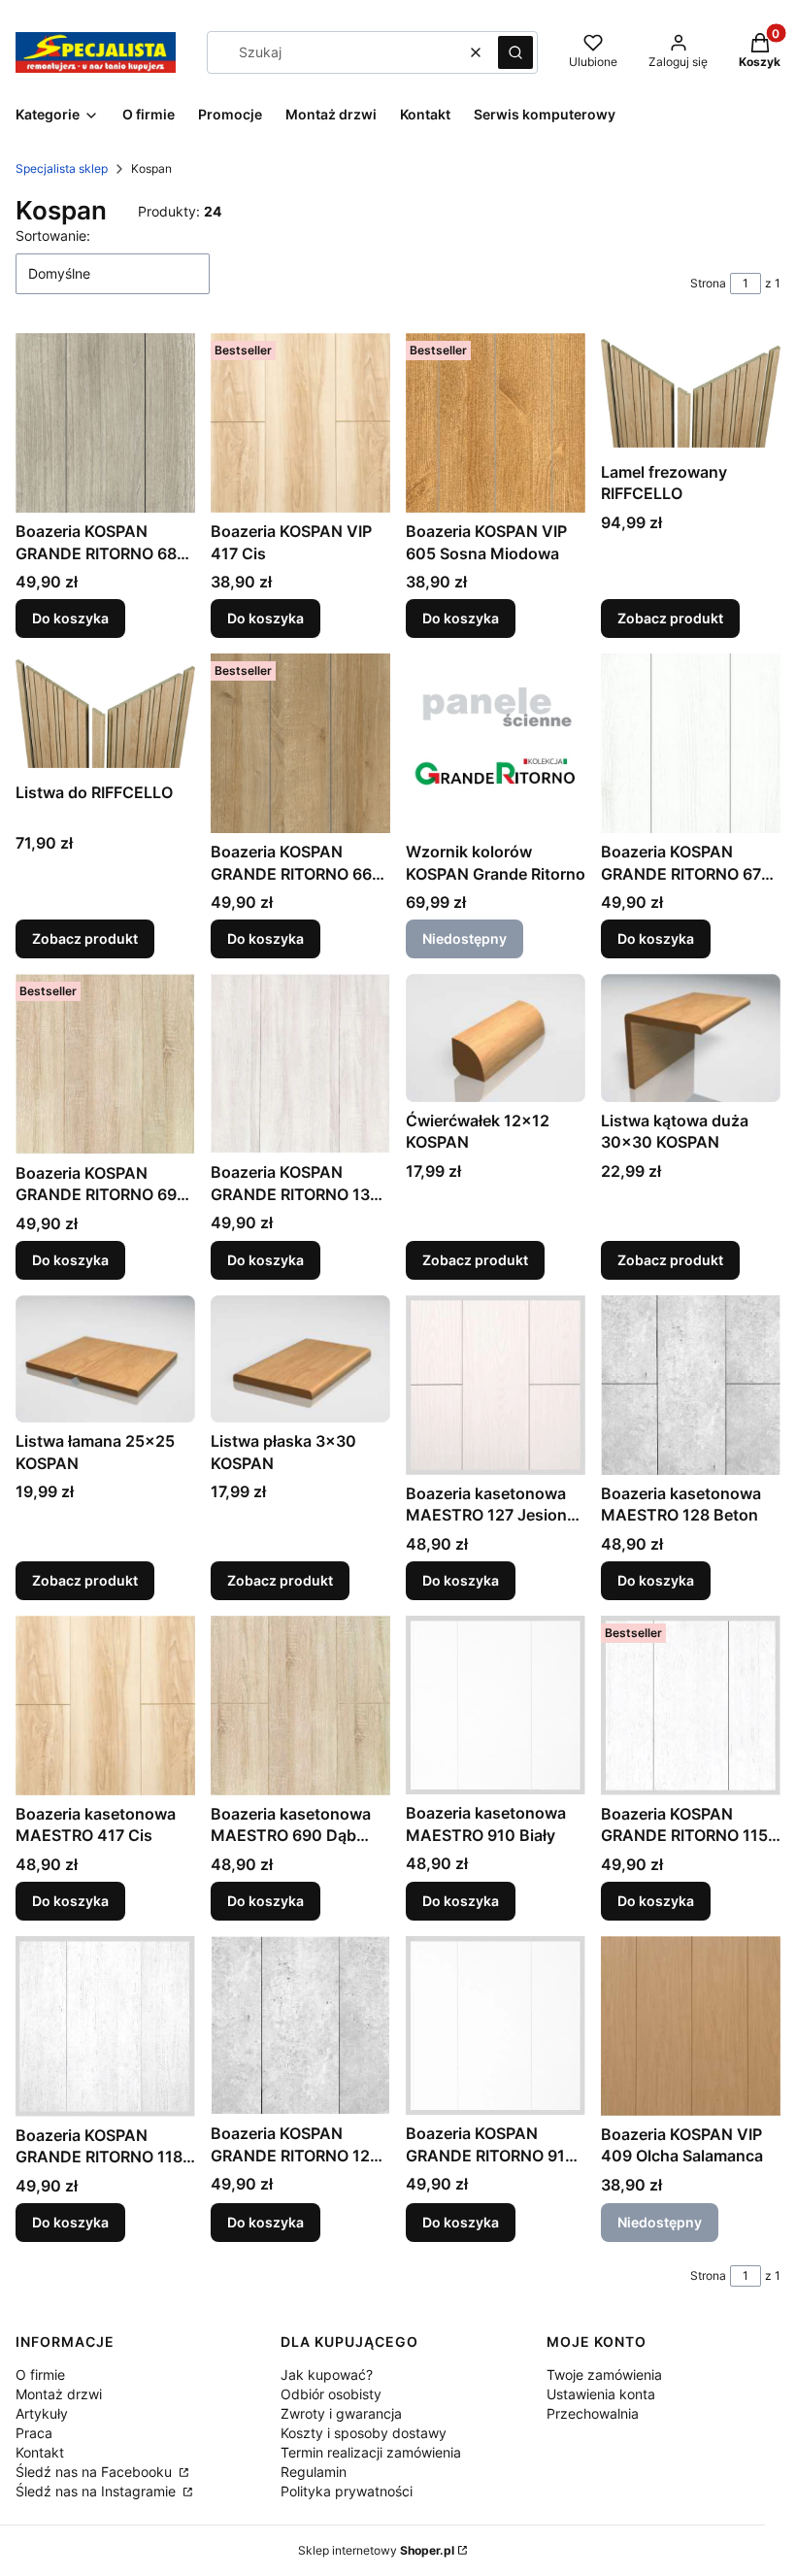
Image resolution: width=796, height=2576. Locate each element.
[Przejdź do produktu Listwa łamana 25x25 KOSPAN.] (105, 1359)
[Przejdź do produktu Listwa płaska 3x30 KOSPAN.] (300, 1359)
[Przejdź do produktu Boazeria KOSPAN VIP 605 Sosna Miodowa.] (496, 423)
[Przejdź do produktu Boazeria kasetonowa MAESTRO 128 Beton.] (691, 1385)
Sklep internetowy (376, 2550)
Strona (708, 283)
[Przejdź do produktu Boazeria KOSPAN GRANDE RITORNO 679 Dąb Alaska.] (691, 743)
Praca (34, 2433)
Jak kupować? (327, 2375)
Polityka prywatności (347, 2491)
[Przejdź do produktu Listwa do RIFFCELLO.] (105, 713)
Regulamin (314, 2472)
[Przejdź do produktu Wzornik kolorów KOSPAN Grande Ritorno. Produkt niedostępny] (496, 743)
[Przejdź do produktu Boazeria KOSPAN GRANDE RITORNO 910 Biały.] (496, 2025)
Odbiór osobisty (331, 2394)
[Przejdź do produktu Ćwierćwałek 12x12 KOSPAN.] (496, 1037)
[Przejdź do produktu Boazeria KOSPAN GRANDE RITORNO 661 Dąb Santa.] (300, 743)
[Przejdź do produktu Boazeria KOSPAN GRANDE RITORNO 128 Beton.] (300, 2025)
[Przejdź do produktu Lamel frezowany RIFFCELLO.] (691, 393)
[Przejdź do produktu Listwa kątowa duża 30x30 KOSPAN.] (691, 1037)
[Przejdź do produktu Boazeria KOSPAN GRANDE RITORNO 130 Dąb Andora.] (300, 1064)
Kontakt (40, 2452)
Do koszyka (70, 618)
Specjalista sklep (62, 168)
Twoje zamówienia (604, 2375)
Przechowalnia (593, 2413)
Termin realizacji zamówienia (371, 2452)
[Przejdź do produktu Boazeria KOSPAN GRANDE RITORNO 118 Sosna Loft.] (105, 2026)
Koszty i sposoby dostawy (364, 2433)
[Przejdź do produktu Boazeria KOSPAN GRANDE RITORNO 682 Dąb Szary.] (105, 423)
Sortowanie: (53, 235)
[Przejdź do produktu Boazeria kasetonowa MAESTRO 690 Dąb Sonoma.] (300, 1706)
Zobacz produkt (670, 618)
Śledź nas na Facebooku (96, 2472)
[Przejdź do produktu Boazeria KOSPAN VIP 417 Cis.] (300, 423)
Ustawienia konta (601, 2394)
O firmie (40, 2375)
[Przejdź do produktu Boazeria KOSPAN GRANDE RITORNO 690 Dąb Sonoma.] (105, 1064)
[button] (515, 52)
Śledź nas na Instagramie (98, 2491)
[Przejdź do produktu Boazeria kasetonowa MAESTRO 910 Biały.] (496, 1705)
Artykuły (42, 2413)
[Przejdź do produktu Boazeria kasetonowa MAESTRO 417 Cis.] (105, 1706)
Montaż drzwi (59, 2394)
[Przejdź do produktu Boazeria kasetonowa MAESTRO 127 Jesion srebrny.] (496, 1385)
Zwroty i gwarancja (341, 2413)
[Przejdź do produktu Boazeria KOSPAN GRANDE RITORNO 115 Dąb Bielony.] (691, 1706)
